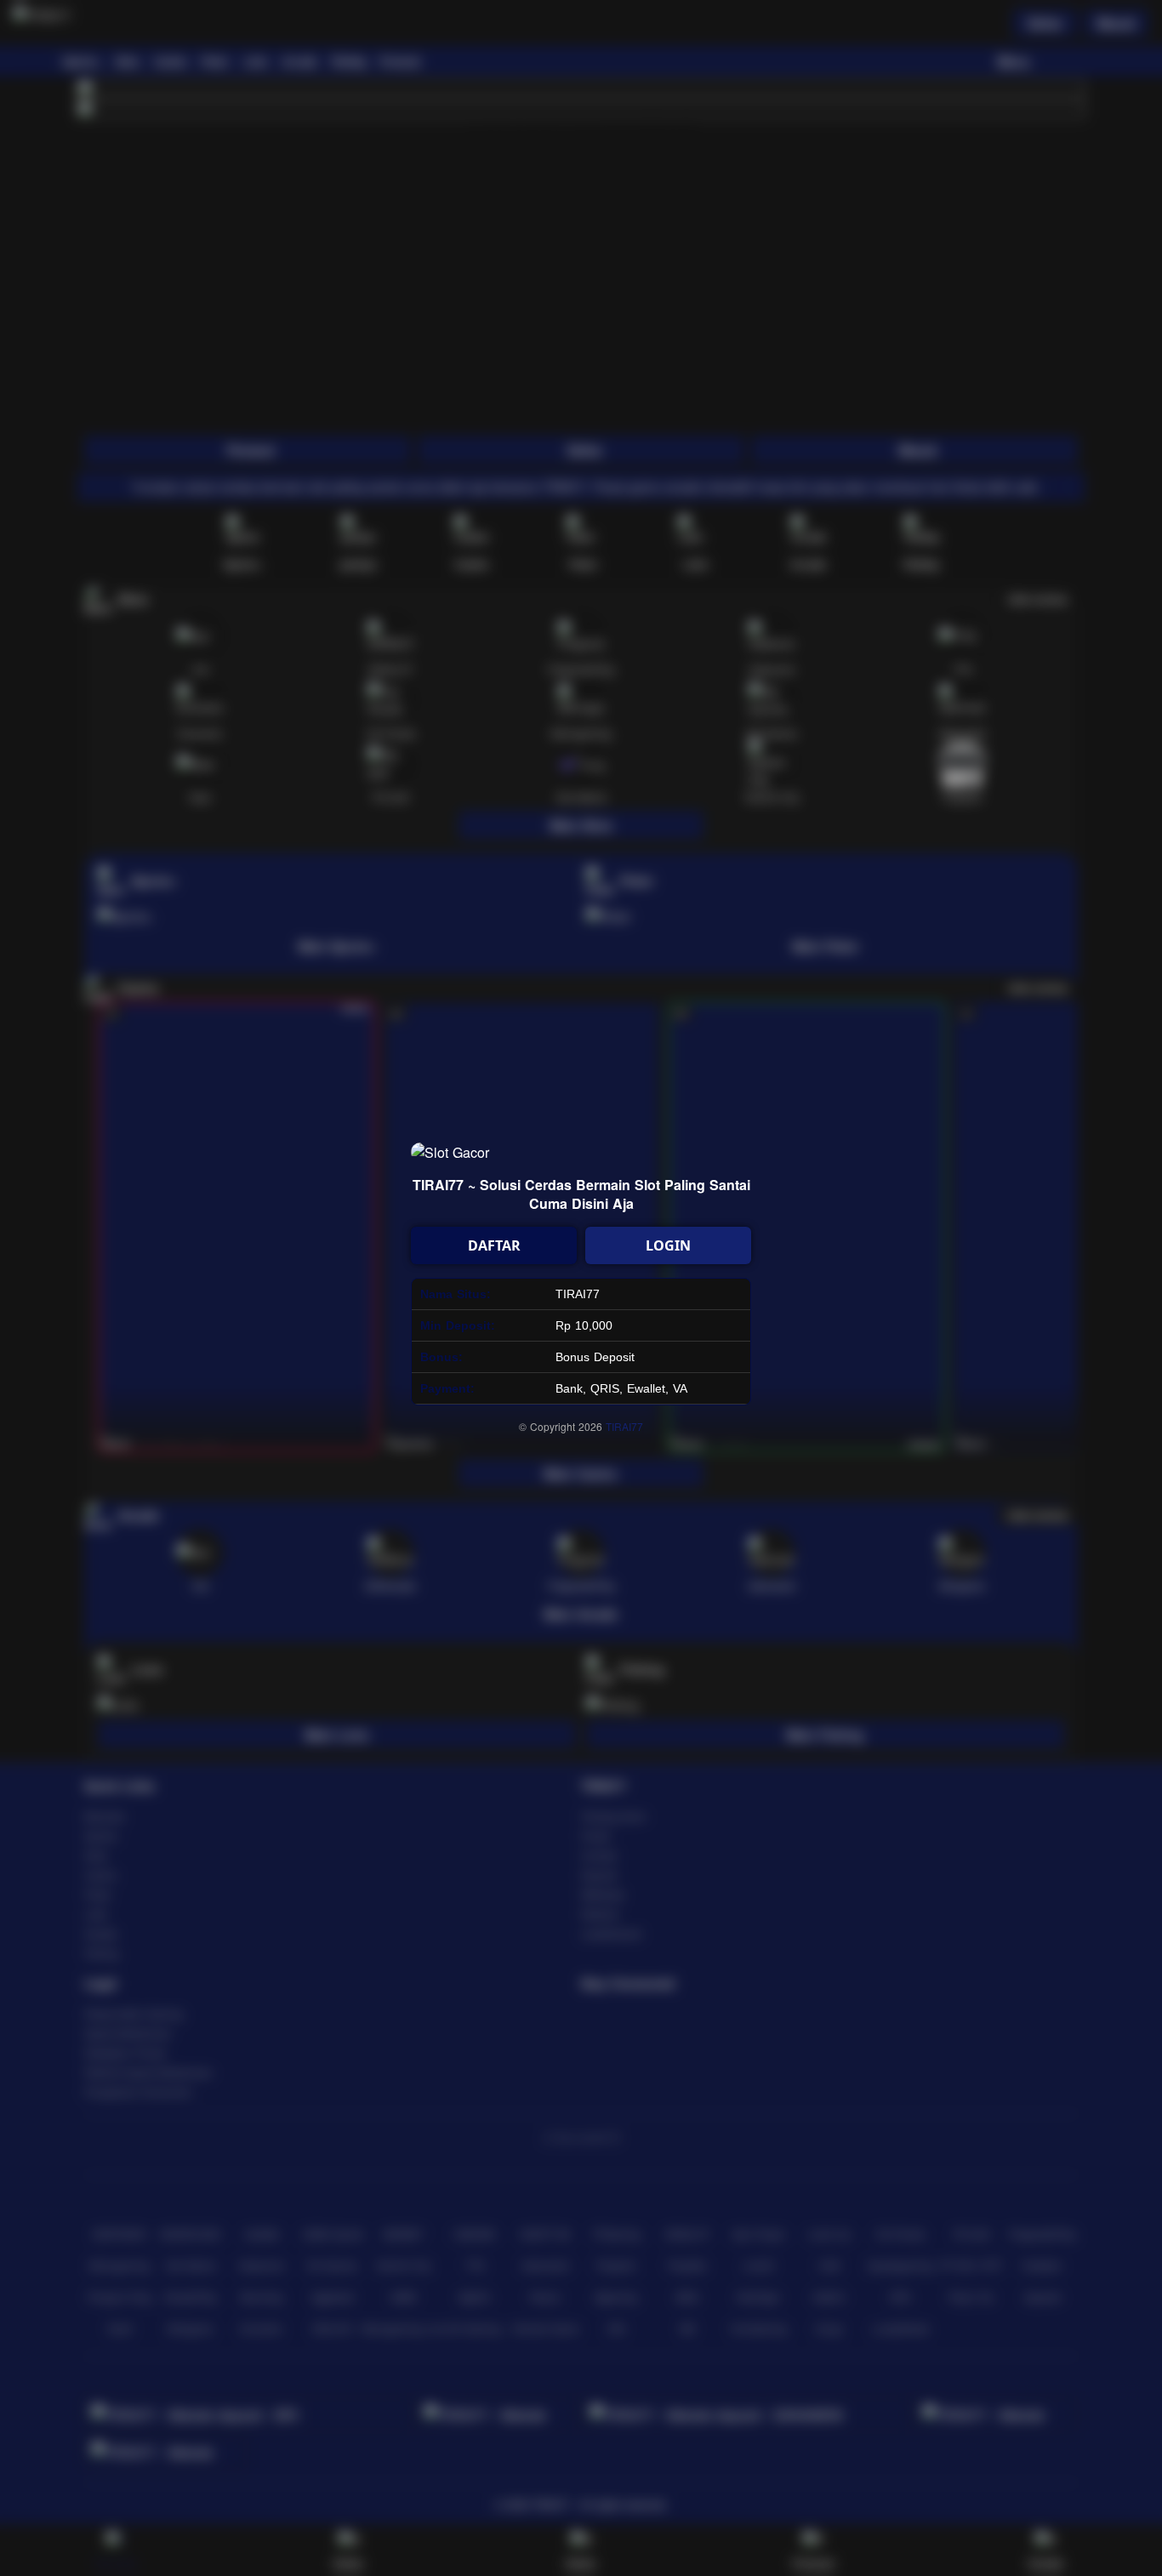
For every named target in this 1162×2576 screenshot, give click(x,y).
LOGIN (668, 1245)
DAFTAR (494, 1245)
